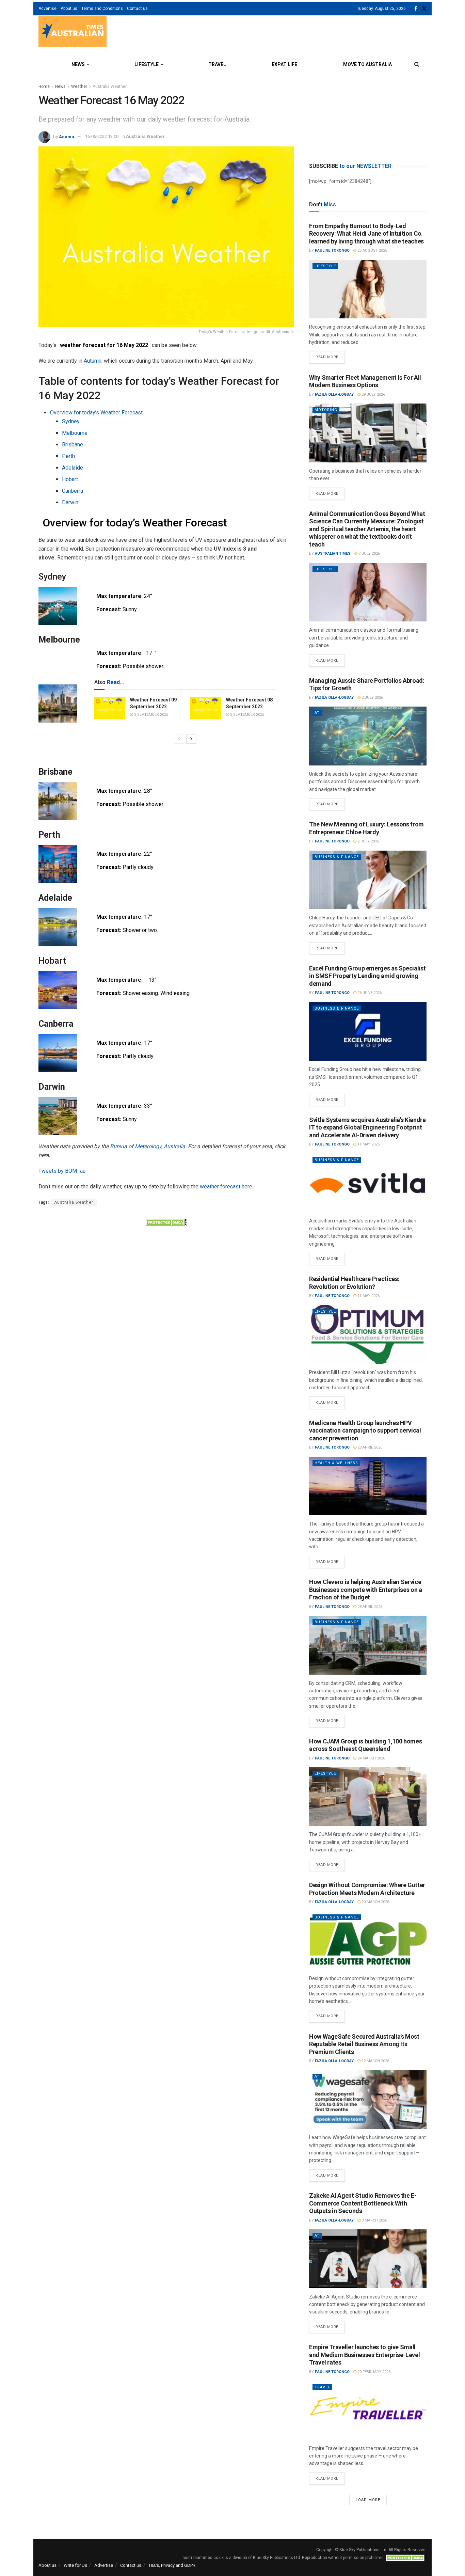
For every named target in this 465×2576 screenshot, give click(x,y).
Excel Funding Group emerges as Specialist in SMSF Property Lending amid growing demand (367, 976)
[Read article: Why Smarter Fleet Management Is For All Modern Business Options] (368, 433)
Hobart (70, 479)
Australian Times (333, 554)
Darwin (70, 502)
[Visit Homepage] (73, 32)
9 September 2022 (151, 715)
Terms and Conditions (102, 9)
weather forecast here (226, 1187)
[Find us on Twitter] (424, 9)
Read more (330, 355)
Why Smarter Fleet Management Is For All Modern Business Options (365, 381)
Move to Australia (367, 64)
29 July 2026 (373, 394)
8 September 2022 (247, 715)
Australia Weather (110, 86)
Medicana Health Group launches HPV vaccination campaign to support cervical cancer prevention (365, 1431)
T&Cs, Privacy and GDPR (172, 2565)
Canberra (73, 491)
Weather (79, 86)
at (317, 713)
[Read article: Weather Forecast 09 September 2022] (110, 708)
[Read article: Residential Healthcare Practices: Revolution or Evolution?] (368, 1335)
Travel (217, 64)
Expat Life (284, 64)
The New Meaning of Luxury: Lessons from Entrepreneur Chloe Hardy (366, 828)
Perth (68, 456)
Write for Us (75, 2565)
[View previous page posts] (179, 739)
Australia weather (74, 1202)
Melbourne (75, 433)
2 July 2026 (372, 698)
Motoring (326, 410)
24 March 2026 (371, 1758)
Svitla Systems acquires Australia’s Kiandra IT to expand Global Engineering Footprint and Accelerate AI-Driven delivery (367, 1127)
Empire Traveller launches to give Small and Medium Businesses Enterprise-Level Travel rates (364, 2355)
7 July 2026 (369, 554)
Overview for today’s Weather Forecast (96, 413)
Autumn (93, 361)
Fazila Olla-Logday (334, 394)
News (78, 64)
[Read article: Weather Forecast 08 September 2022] (206, 708)
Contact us (137, 9)
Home (44, 86)
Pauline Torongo (332, 250)
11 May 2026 (368, 1144)
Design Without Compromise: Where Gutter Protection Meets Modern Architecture (367, 1889)
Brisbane (73, 445)
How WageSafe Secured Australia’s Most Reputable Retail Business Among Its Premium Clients (364, 2044)
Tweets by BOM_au (62, 1171)
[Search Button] (417, 64)
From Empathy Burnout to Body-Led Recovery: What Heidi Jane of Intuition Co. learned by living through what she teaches (366, 234)
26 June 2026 (369, 993)
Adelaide (73, 468)
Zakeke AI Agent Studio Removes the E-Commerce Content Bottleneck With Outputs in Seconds (363, 2203)
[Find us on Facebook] (416, 9)
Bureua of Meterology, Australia (148, 1146)
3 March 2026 (374, 2220)
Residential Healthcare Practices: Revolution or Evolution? (354, 1283)
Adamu (67, 136)
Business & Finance (337, 857)
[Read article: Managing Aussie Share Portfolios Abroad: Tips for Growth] (368, 736)
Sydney (71, 421)
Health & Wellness (336, 1463)
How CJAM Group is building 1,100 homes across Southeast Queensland (365, 1745)
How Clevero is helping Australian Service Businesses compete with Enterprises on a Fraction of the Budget (366, 1590)
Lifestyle (147, 64)
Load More (368, 2500)
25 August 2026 (372, 250)
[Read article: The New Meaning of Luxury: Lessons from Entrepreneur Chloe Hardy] (368, 880)
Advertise (47, 9)
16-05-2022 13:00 (102, 136)
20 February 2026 (373, 2372)
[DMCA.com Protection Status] (166, 1222)
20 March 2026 (375, 1902)
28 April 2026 (369, 1447)
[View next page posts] (191, 739)
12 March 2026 (375, 2061)
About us (69, 9)
